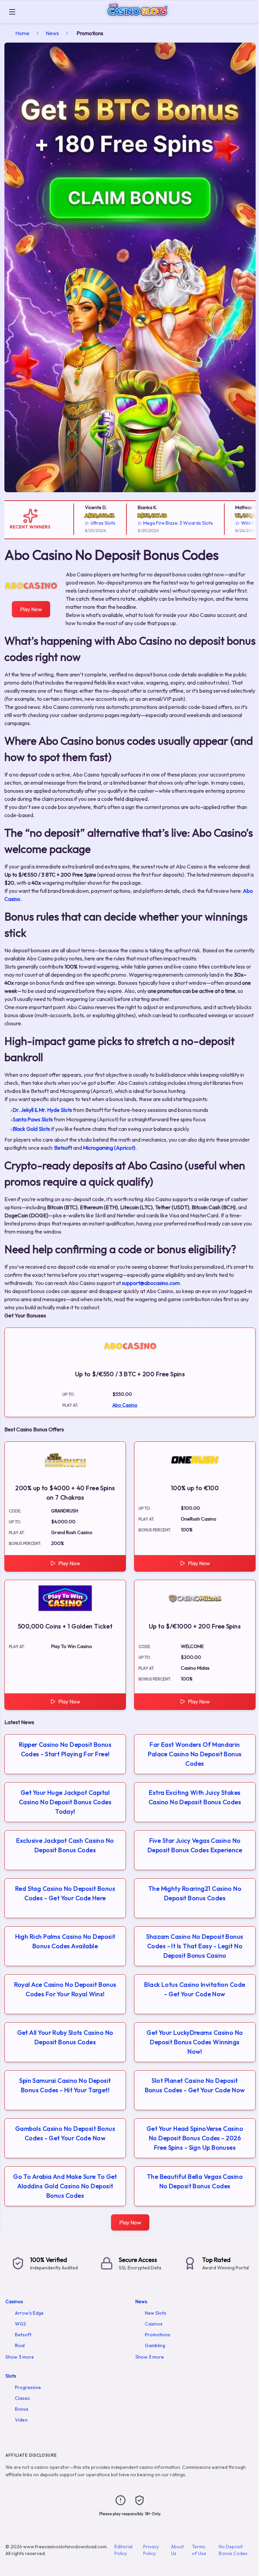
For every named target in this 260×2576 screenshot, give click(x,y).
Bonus (22, 2409)
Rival (20, 2345)
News (52, 33)
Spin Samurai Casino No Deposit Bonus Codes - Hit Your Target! (65, 2085)
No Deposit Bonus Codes (233, 2550)
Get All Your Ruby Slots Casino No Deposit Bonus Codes (65, 2037)
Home (22, 33)
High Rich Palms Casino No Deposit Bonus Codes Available (65, 1941)
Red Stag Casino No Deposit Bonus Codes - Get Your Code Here (65, 1893)
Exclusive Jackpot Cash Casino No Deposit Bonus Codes (65, 1845)
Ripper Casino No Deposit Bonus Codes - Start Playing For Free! (65, 1749)
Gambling (155, 2345)
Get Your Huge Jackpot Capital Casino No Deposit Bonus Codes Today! (65, 1802)
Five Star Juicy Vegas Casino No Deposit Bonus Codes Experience (195, 1845)
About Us (177, 2550)
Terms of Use (199, 2550)
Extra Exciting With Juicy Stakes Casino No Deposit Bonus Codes (195, 1797)
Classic (23, 2398)
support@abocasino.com (151, 1283)
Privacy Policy (151, 2550)
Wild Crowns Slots (237, 523)
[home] (139, 18)
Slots (11, 2376)
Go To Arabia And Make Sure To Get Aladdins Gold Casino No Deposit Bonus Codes (65, 2186)
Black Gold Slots (31, 1129)
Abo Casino (125, 1405)
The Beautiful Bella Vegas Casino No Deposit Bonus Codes (195, 2181)
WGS (20, 2324)
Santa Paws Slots (33, 1119)
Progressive (28, 2387)
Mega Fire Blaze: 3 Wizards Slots (155, 523)
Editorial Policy (123, 2550)
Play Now (31, 609)
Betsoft (63, 1148)
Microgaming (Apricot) (109, 1148)
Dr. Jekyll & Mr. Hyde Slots (42, 1110)
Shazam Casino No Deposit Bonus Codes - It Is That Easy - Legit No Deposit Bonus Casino (195, 1946)
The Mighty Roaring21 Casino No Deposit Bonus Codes (195, 1893)
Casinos (14, 2301)
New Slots (156, 2313)
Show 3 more (20, 2357)
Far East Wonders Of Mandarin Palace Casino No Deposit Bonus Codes (195, 1754)
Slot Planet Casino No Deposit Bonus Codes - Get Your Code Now (195, 2085)
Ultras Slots (79, 523)
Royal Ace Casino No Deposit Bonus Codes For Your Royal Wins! (65, 1989)
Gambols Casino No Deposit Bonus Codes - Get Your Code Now (65, 2133)
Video (21, 2420)
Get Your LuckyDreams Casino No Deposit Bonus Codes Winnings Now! (195, 2042)
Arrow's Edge (29, 2313)
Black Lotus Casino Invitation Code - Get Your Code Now (195, 1989)
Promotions (158, 2335)
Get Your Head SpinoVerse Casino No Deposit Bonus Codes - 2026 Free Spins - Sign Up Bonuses (195, 2138)
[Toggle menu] (12, 12)
